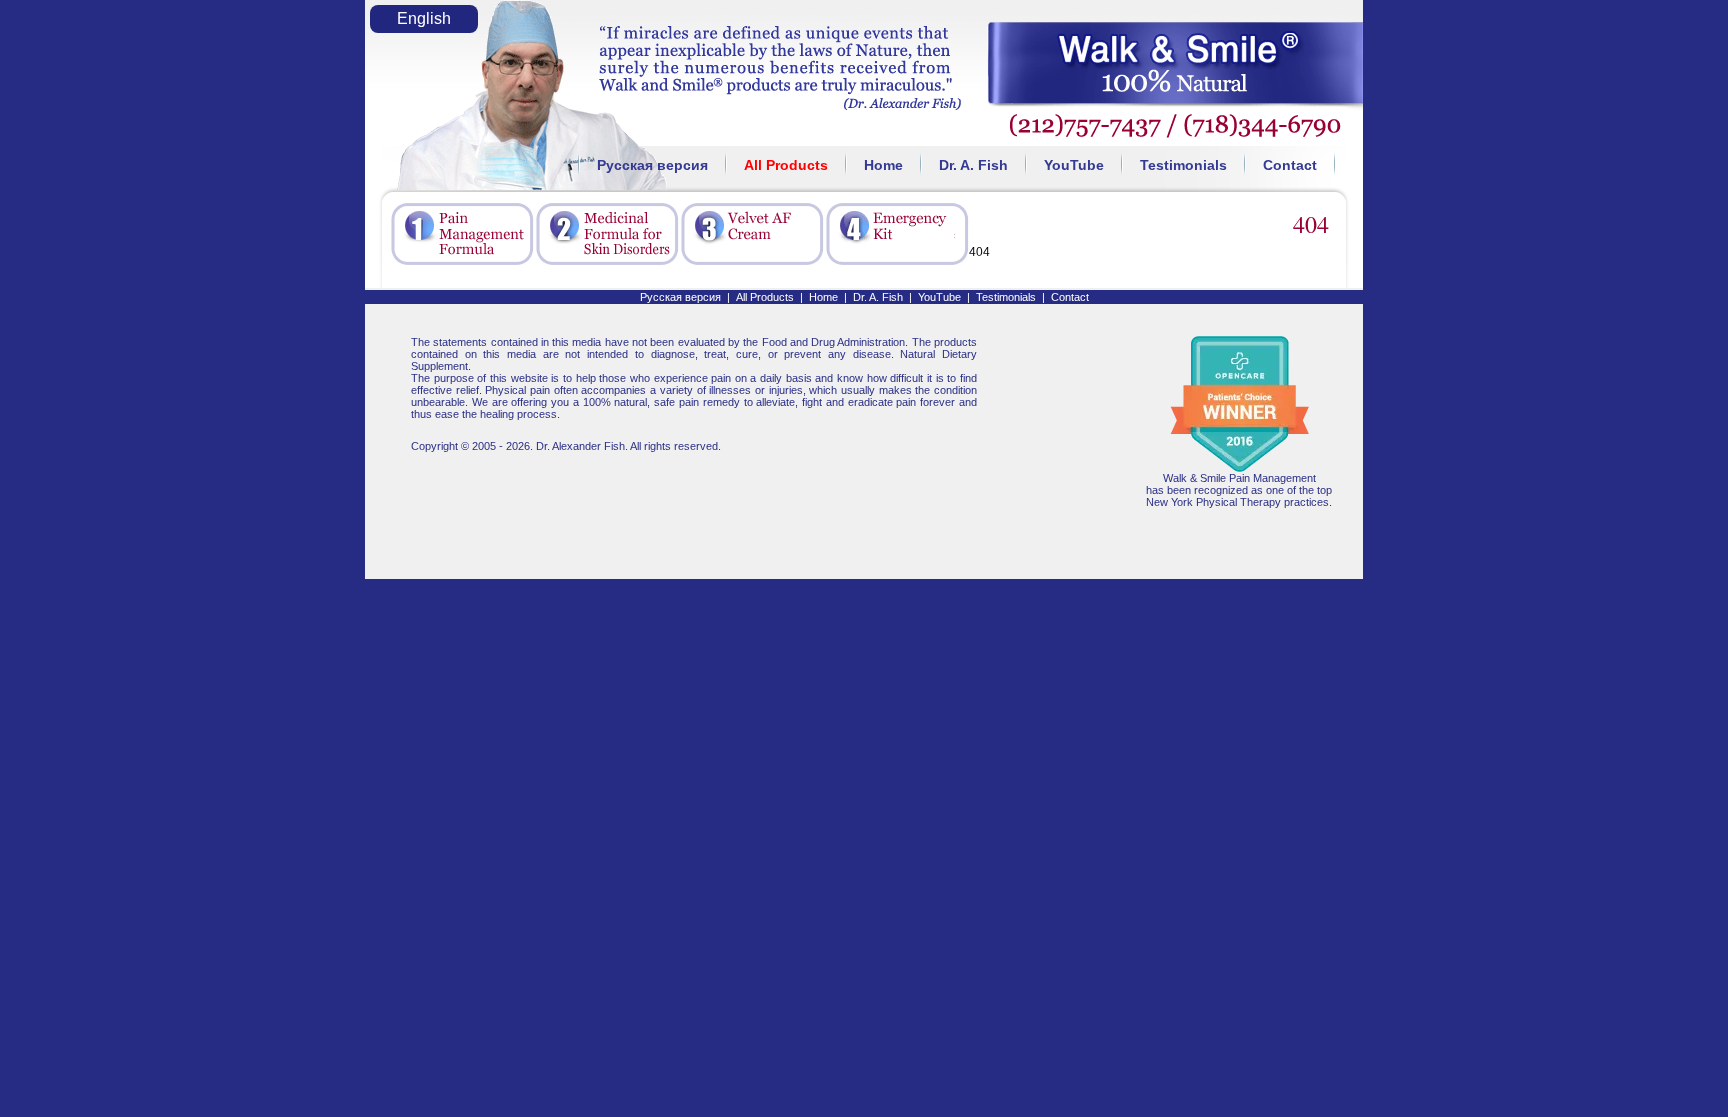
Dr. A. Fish (973, 165)
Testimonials (1183, 165)
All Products (786, 165)
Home (883, 165)
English (424, 18)
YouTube (1074, 165)
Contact (1290, 165)
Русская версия (652, 165)
